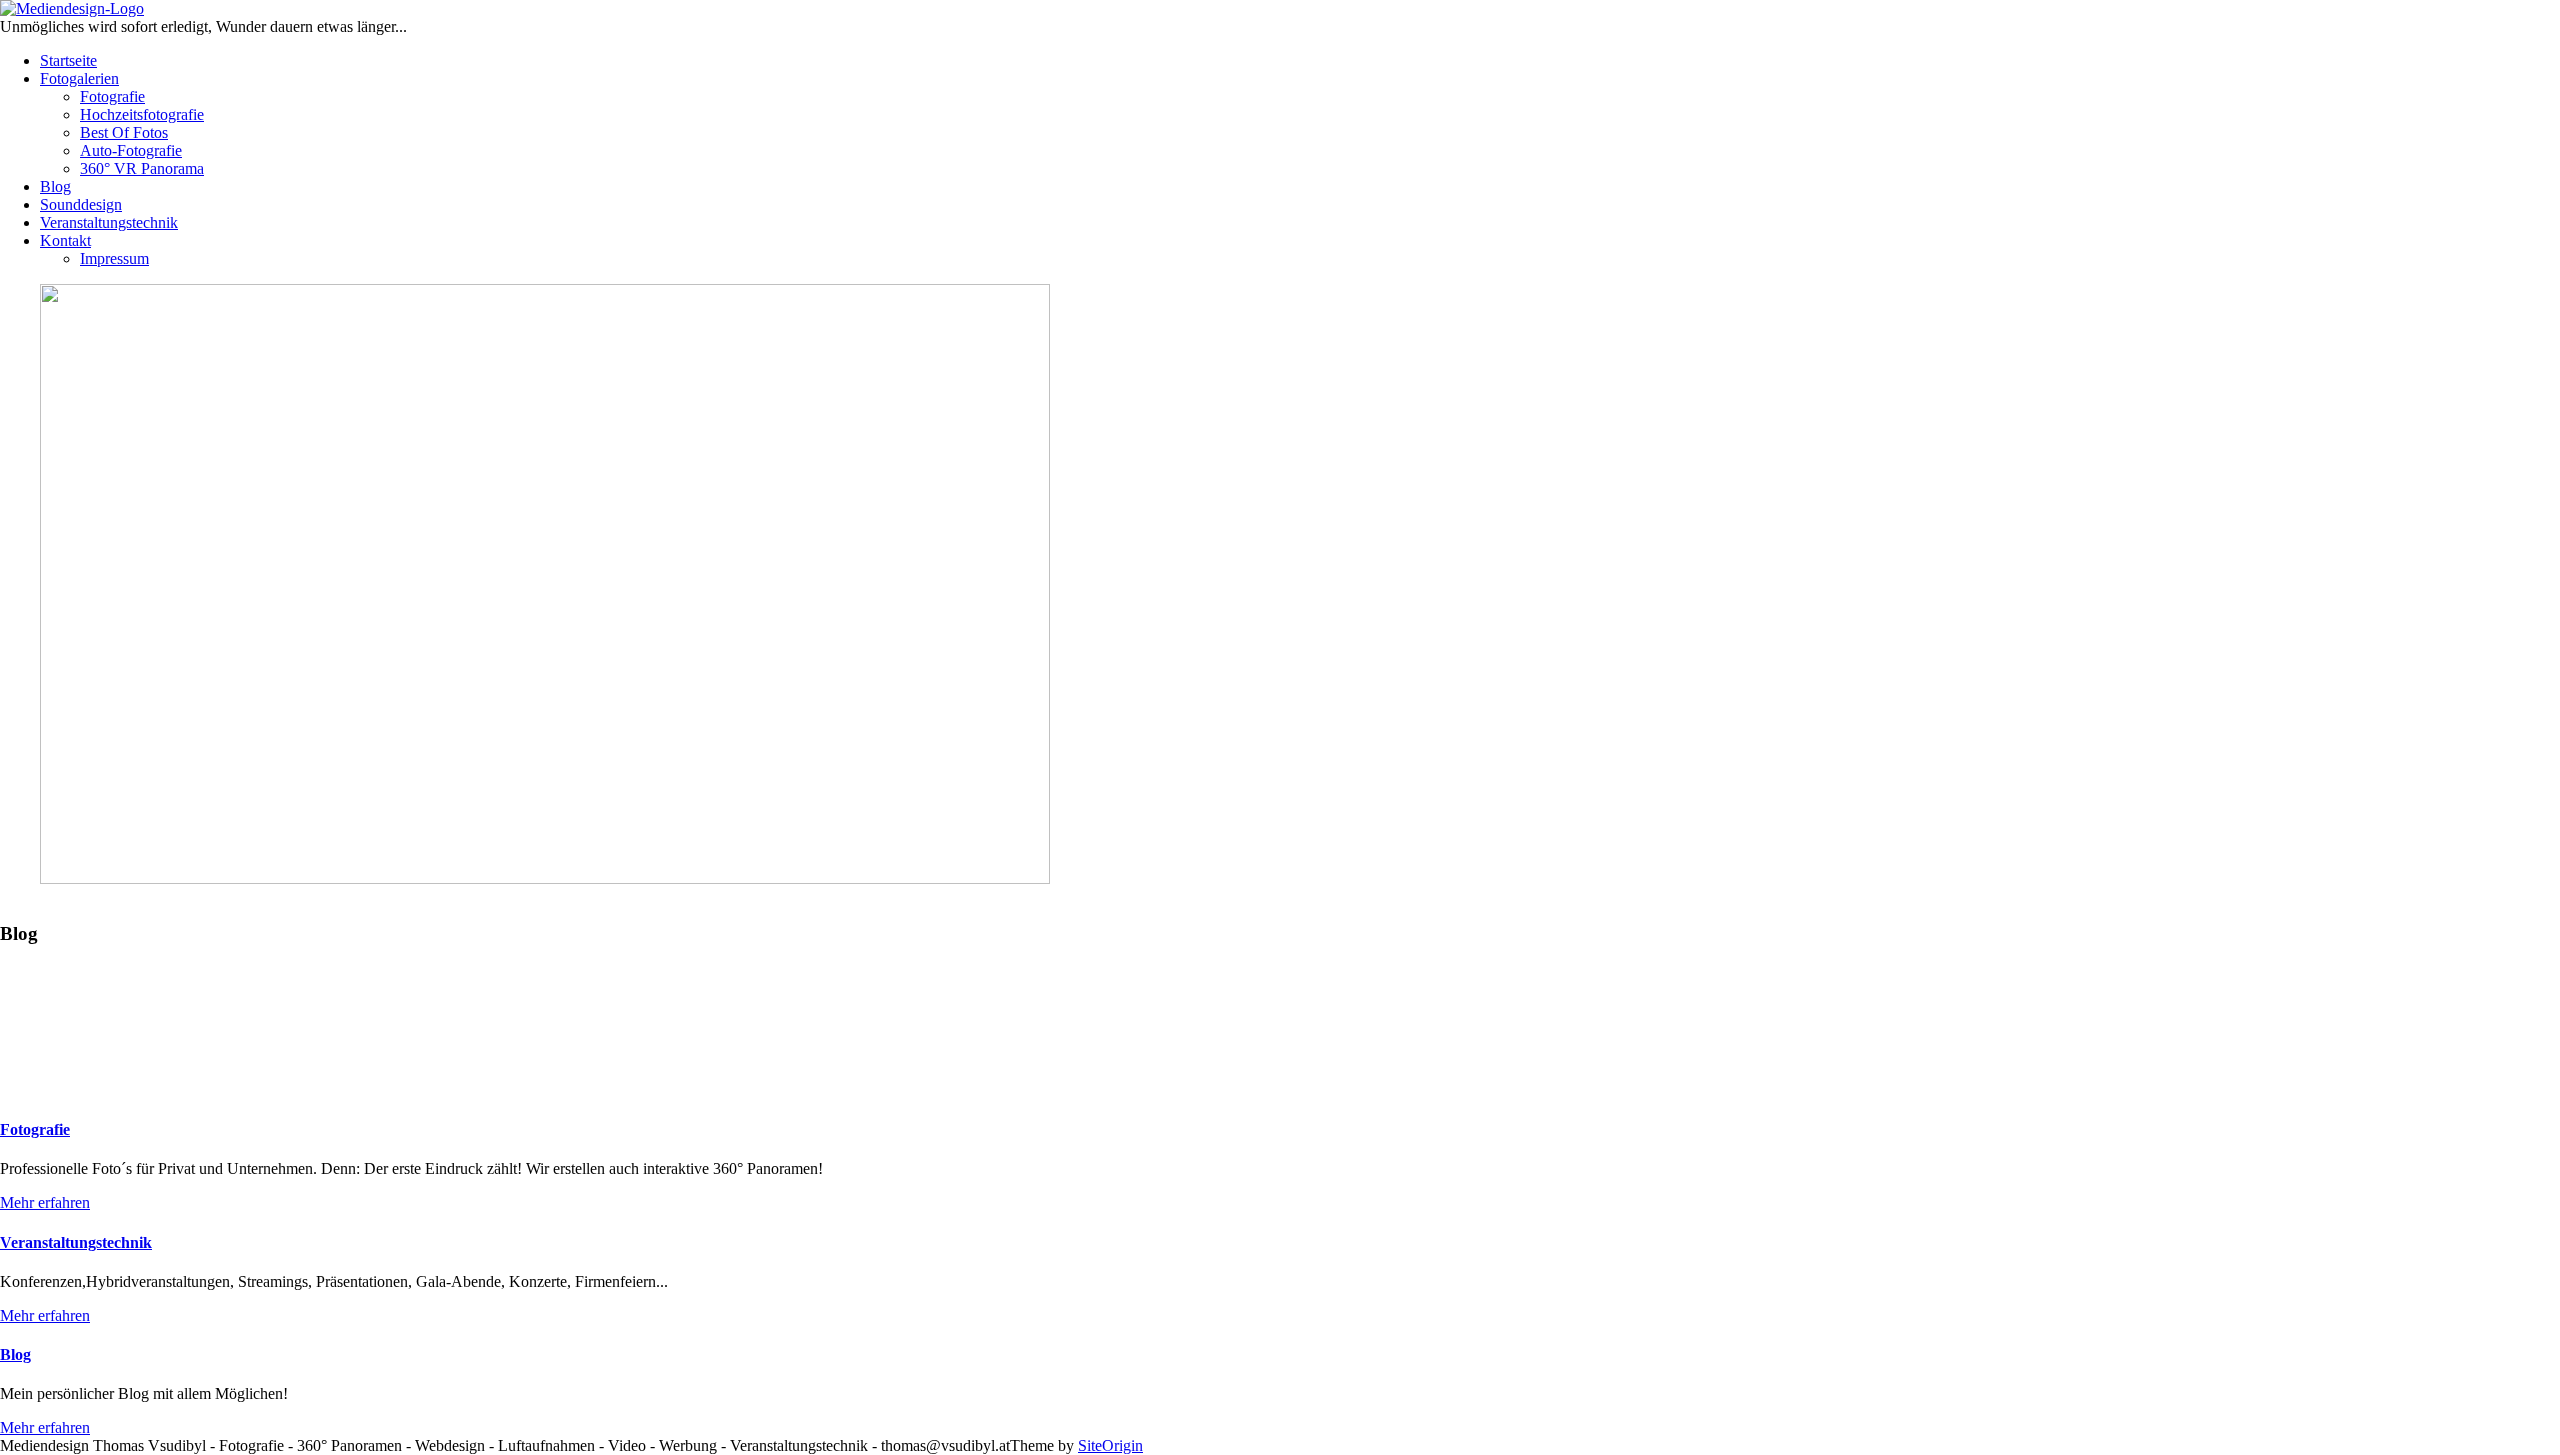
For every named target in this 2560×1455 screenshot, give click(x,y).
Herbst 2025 (983, 993)
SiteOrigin (1110, 1445)
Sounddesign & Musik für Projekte (1143, 993)
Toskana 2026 (47, 993)
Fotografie (112, 96)
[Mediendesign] (72, 8)
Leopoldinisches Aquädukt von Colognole (235, 993)
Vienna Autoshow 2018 (1683, 993)
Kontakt (65, 240)
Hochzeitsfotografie (142, 114)
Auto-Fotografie (131, 150)
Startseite (68, 60)
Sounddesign (81, 204)
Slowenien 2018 (1314, 993)
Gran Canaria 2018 (1539, 993)
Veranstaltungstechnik (109, 222)
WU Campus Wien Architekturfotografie (515, 993)
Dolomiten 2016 (1420, 993)
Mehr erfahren (45, 1202)
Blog (55, 186)
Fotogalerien (79, 78)
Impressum (114, 258)
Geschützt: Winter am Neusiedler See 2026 (798, 993)
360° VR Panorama (142, 168)
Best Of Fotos (124, 132)
